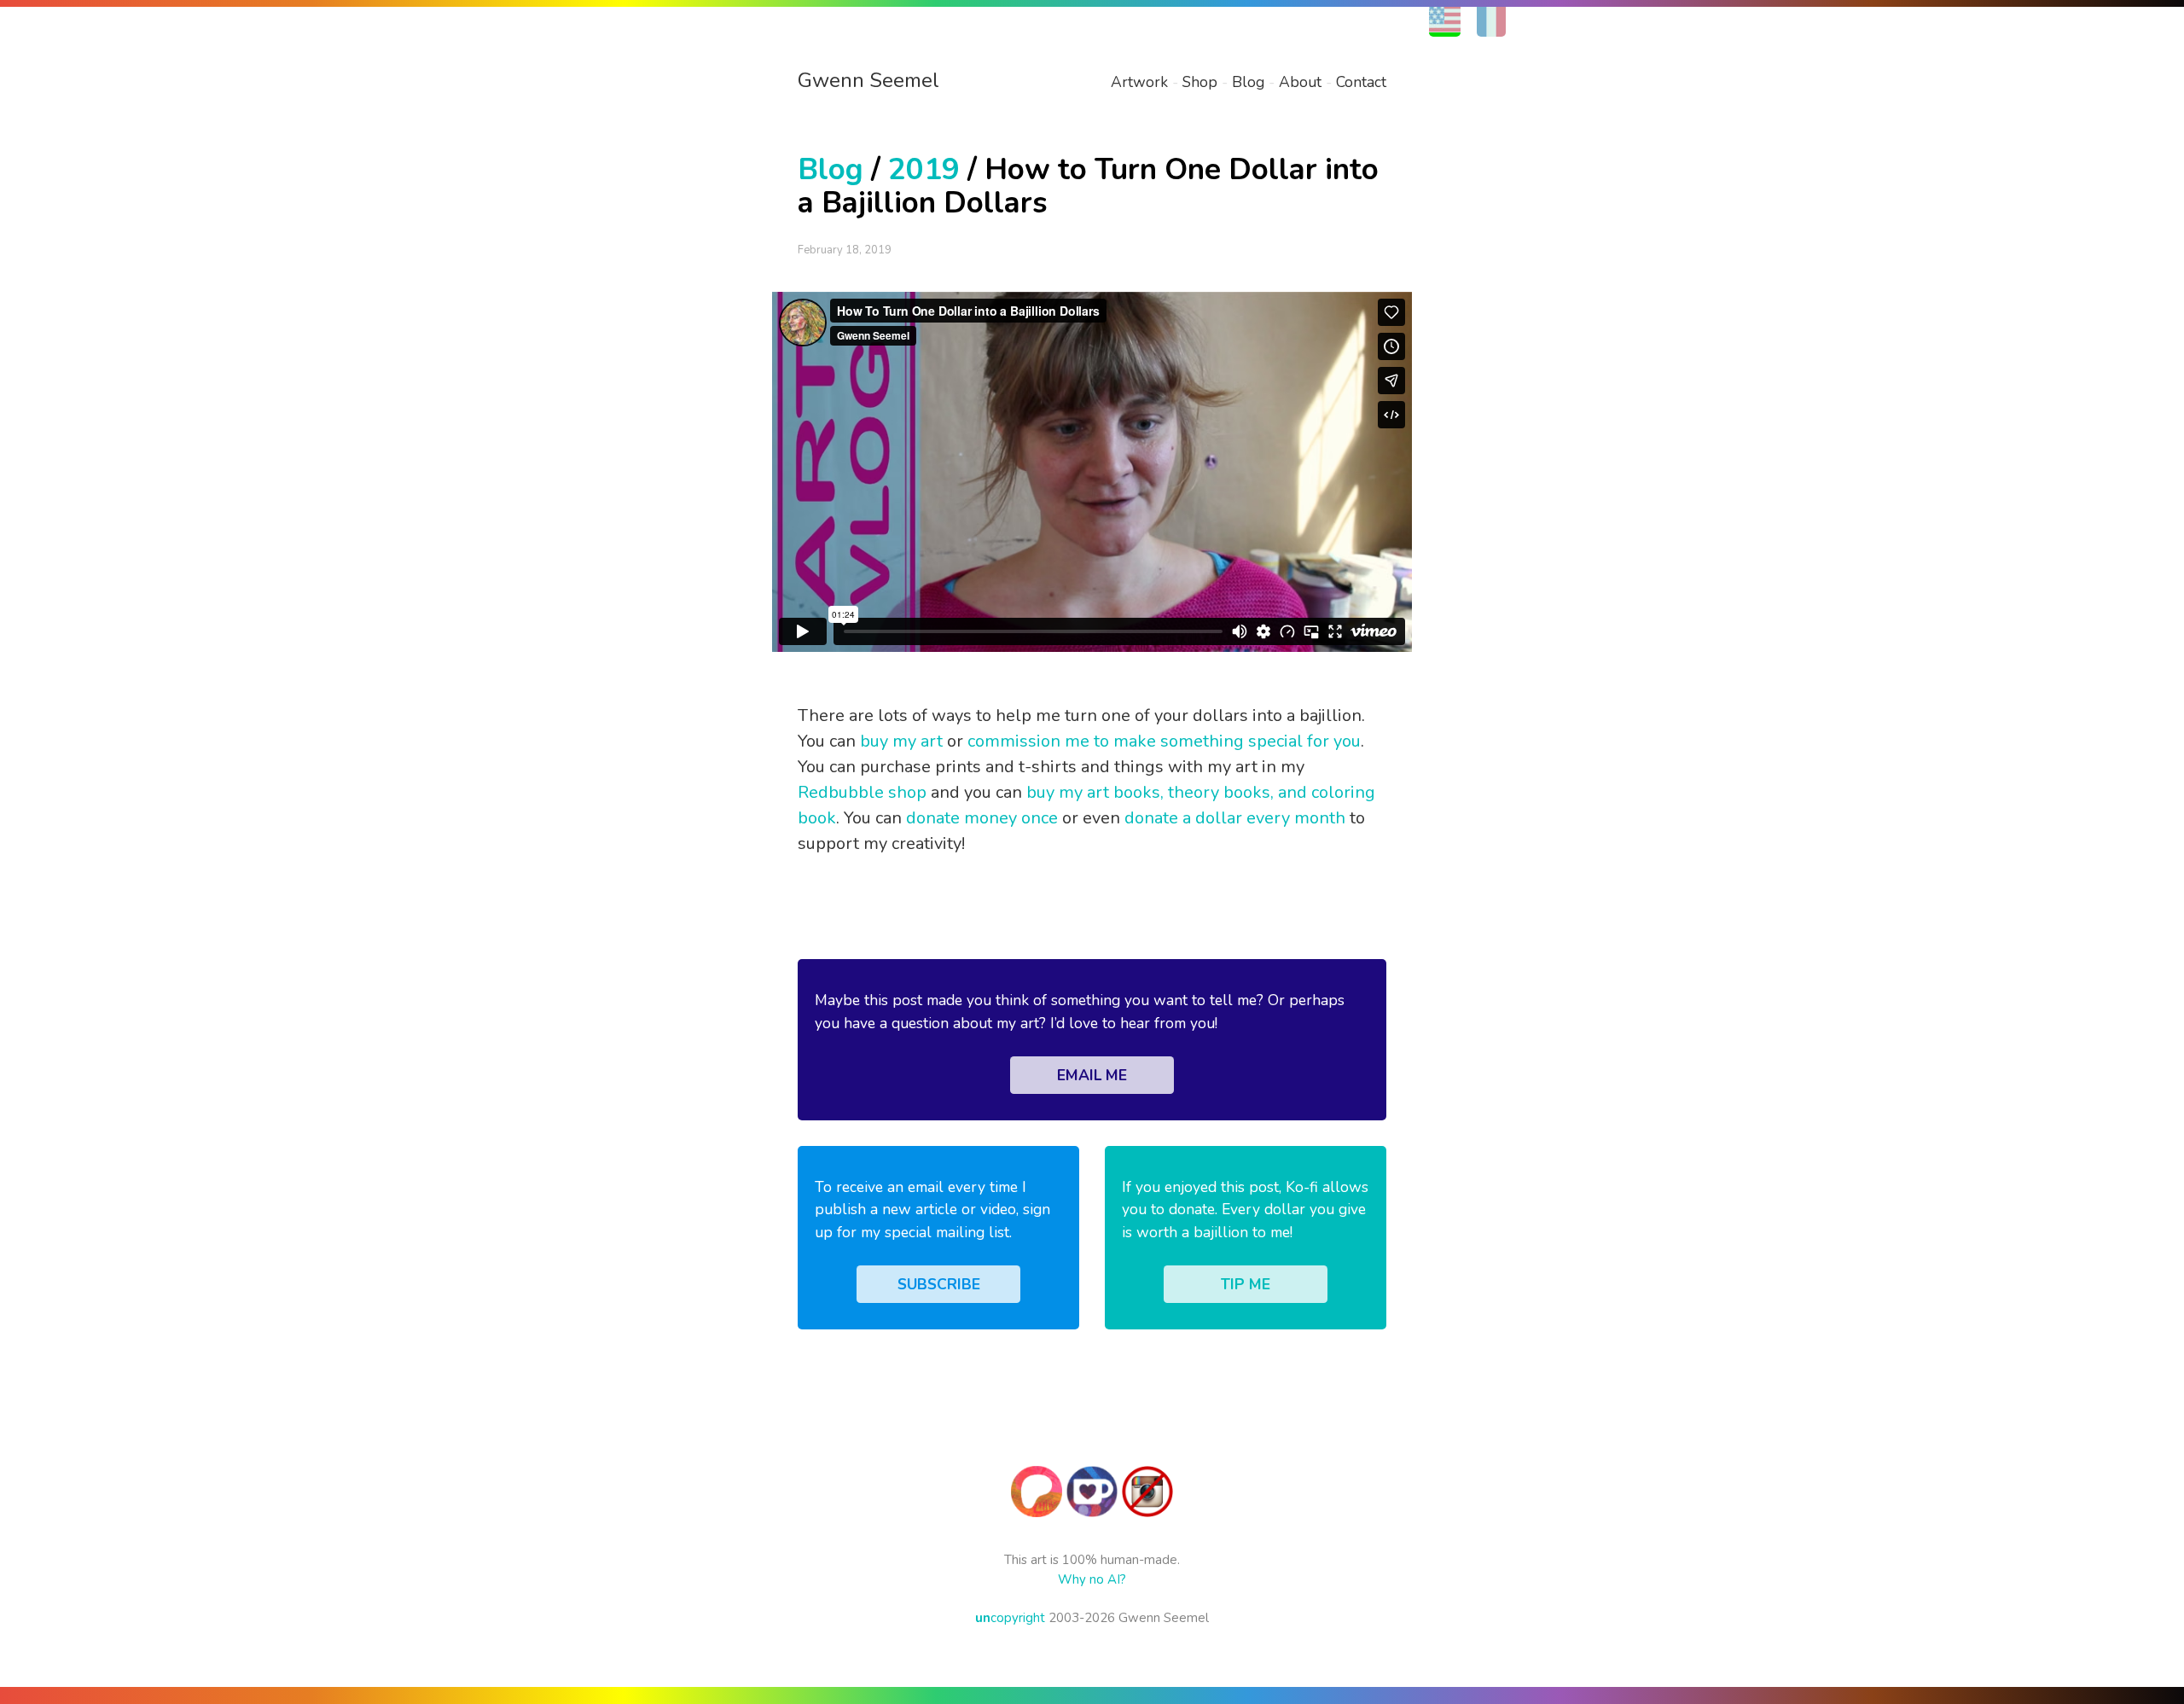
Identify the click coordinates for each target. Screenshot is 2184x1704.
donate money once (982, 818)
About (1300, 82)
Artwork (1139, 82)
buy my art (901, 741)
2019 (924, 169)
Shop (1200, 82)
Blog (1248, 82)
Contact (1361, 82)
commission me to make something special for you (1164, 741)
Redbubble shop (862, 792)
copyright (1010, 1618)
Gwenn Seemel (868, 80)
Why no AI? (1092, 1579)
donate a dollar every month (1235, 818)
